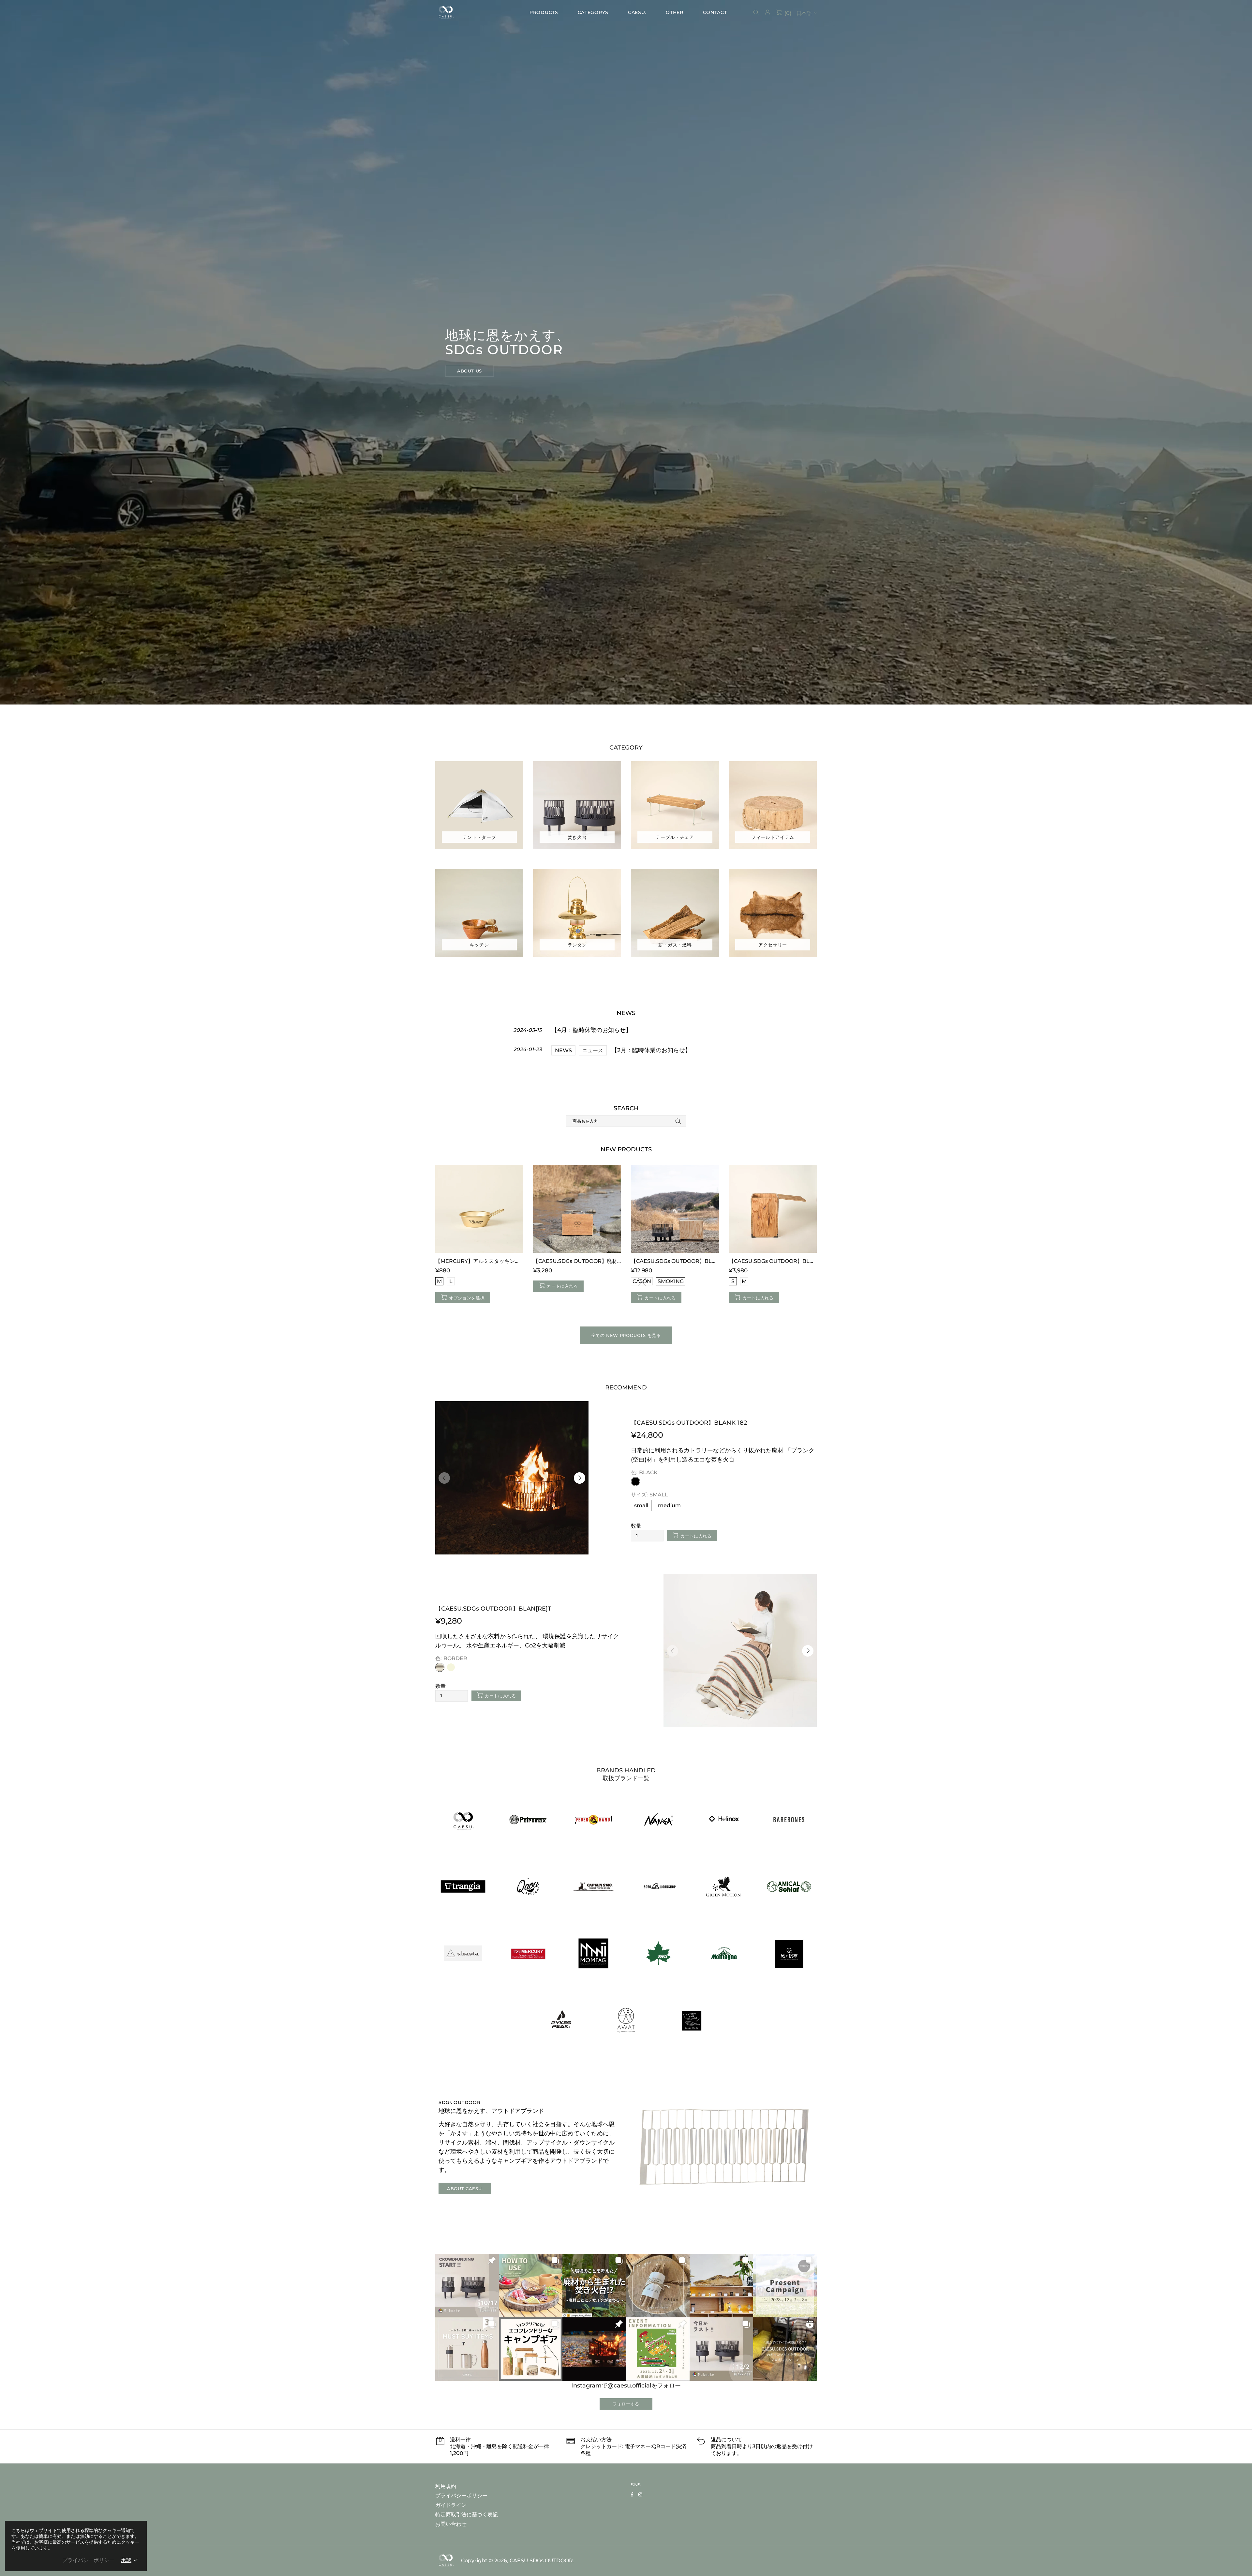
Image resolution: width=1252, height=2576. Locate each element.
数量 (636, 1526)
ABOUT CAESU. (465, 2189)
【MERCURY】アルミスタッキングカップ (479, 1261)
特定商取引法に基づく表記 (467, 2515)
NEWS (563, 1050)
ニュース (593, 1050)
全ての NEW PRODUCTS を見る (626, 1335)
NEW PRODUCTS (626, 1149)
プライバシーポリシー (461, 2496)
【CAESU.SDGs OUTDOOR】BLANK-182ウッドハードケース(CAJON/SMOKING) (675, 1261)
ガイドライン (451, 2505)
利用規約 (446, 2486)
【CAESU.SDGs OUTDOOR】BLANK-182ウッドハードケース (773, 1261)
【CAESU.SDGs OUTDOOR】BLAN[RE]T (493, 1609)
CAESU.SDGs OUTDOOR (446, 12)
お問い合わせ (451, 2524)
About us (469, 371)
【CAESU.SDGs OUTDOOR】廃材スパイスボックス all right (577, 1261)
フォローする (626, 2404)
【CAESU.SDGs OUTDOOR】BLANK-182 (689, 1423)
